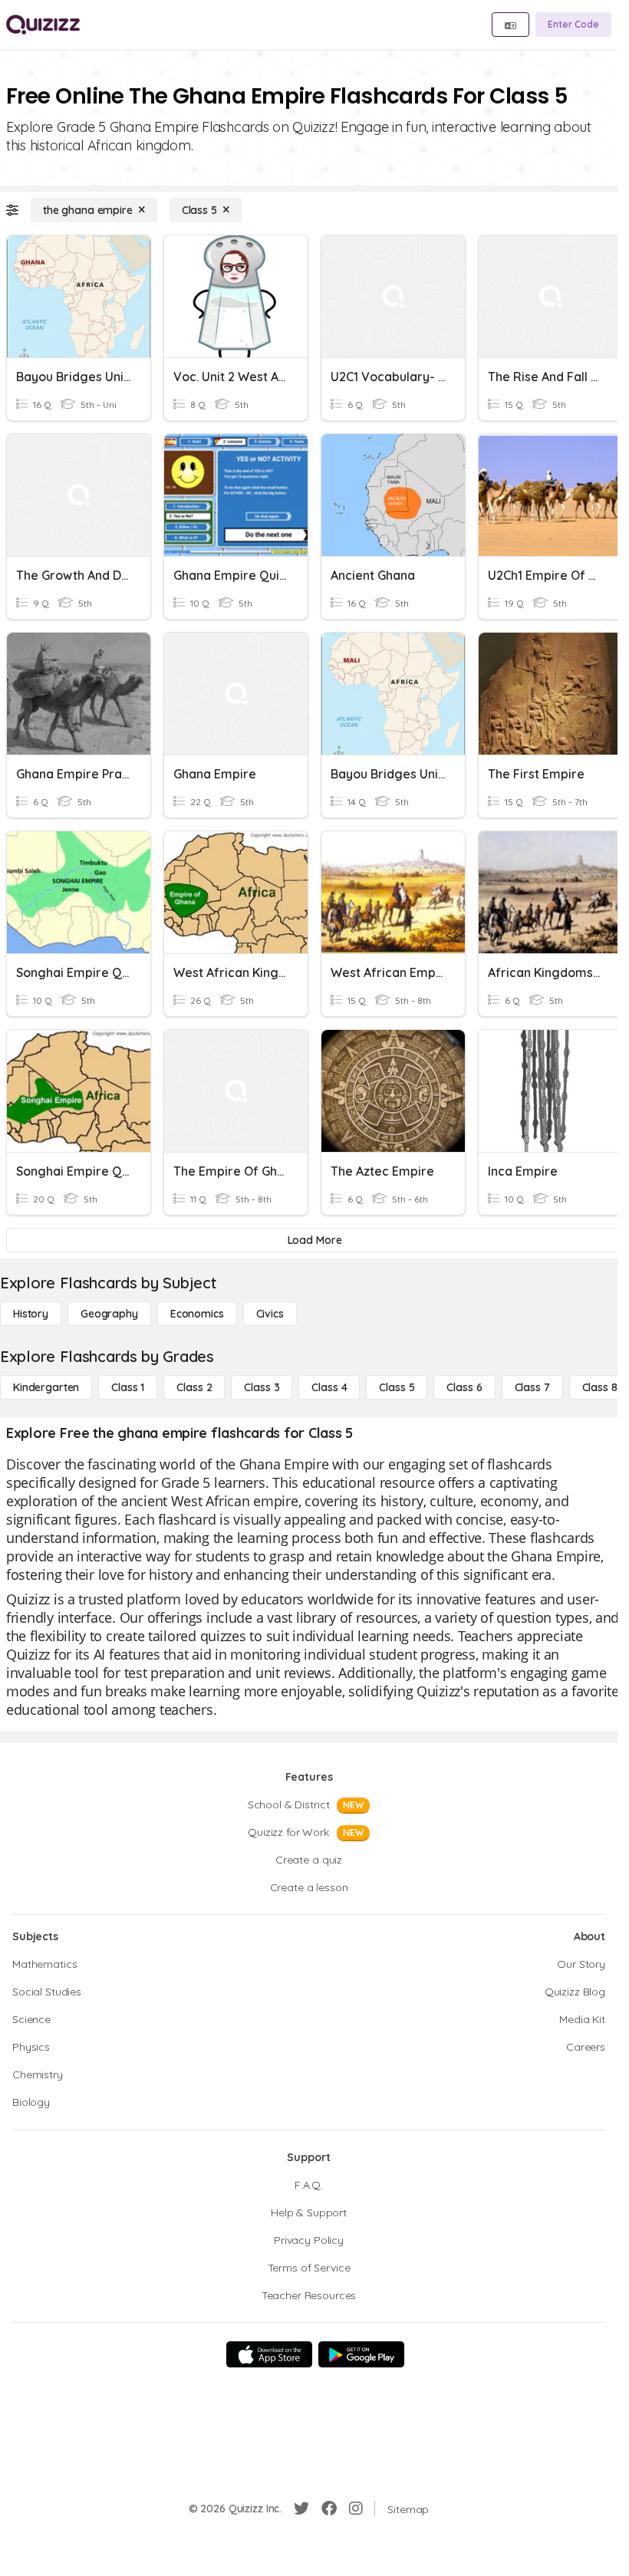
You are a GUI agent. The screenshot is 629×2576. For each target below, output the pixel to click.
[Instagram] (356, 2509)
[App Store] (269, 2354)
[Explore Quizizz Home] (43, 25)
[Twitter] (301, 2509)
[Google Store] (361, 2354)
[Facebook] (329, 2509)
